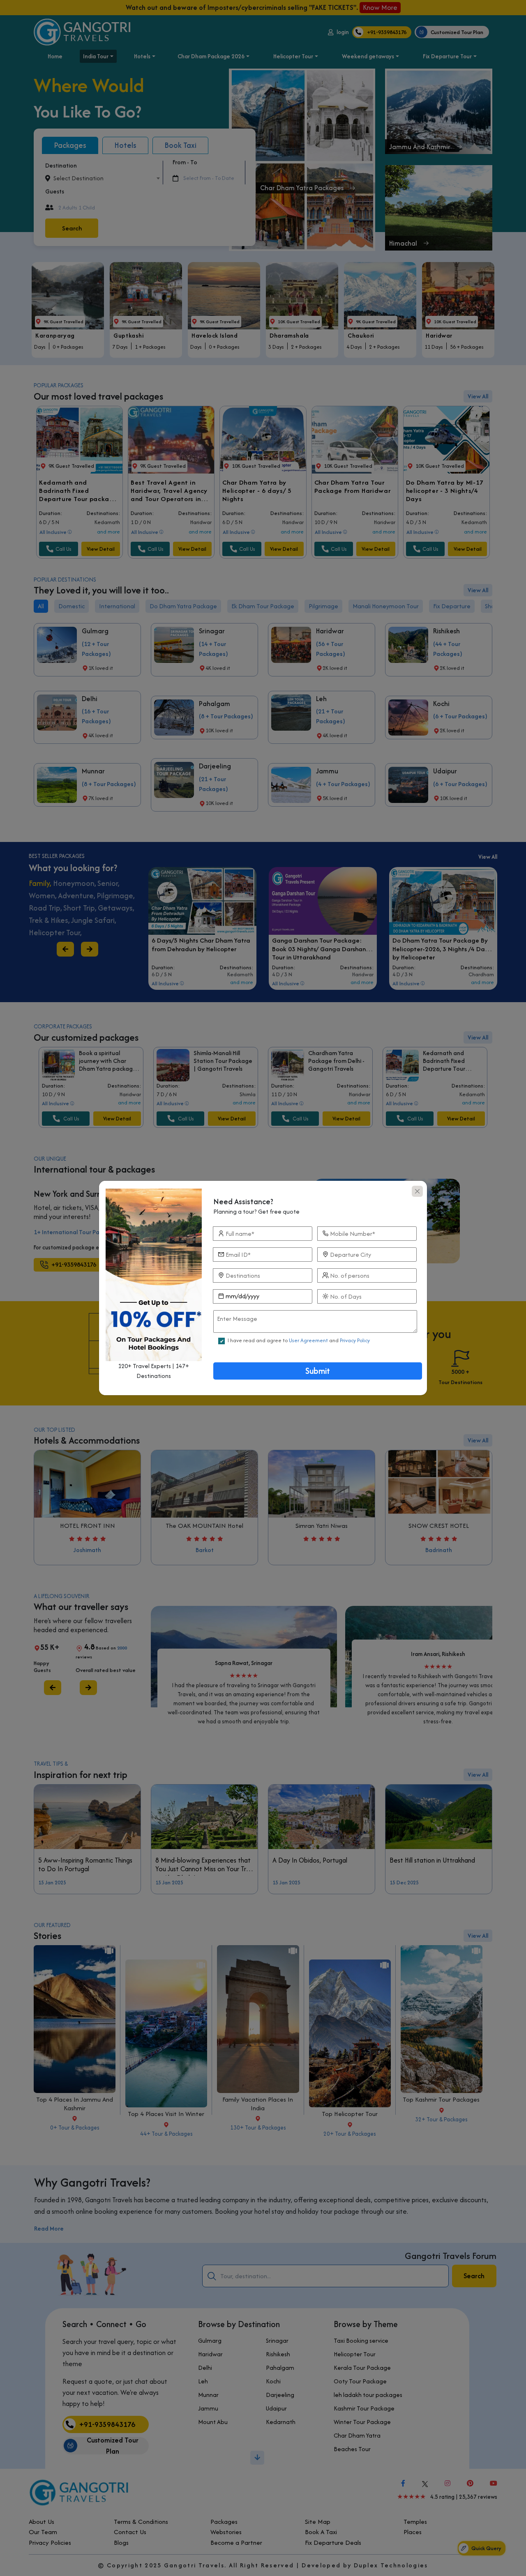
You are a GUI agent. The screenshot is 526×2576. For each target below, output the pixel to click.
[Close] (417, 1191)
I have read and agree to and (299, 1340)
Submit (318, 1371)
